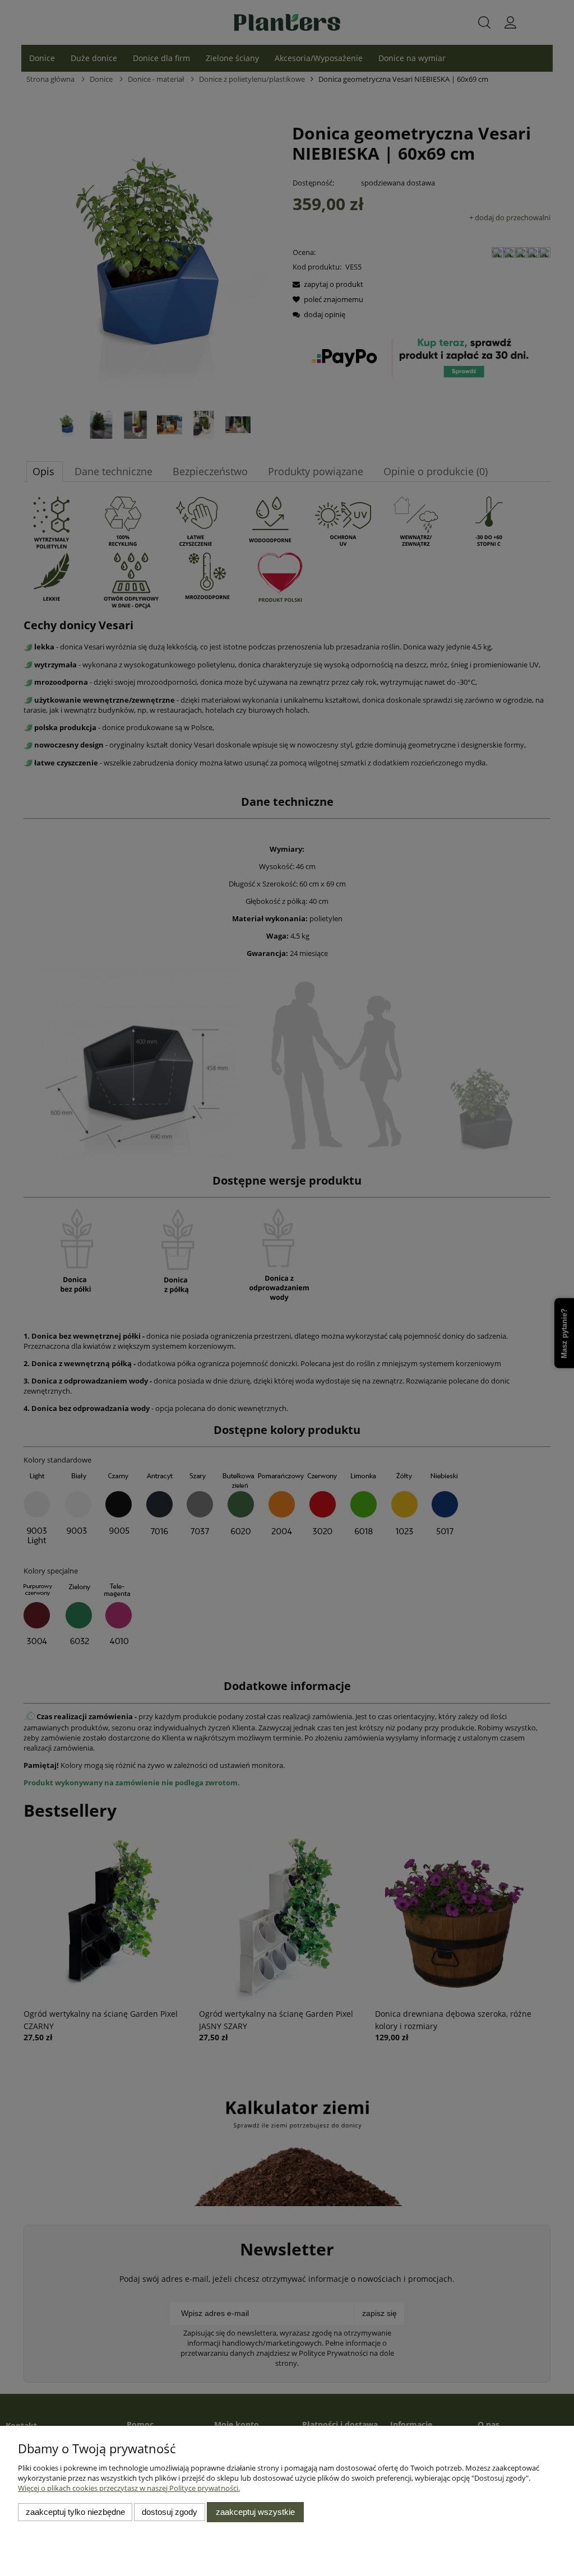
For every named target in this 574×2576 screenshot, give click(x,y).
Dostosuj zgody (170, 2512)
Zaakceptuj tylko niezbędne (75, 2512)
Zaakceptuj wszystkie (255, 2512)
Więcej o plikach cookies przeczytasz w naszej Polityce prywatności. (129, 2488)
